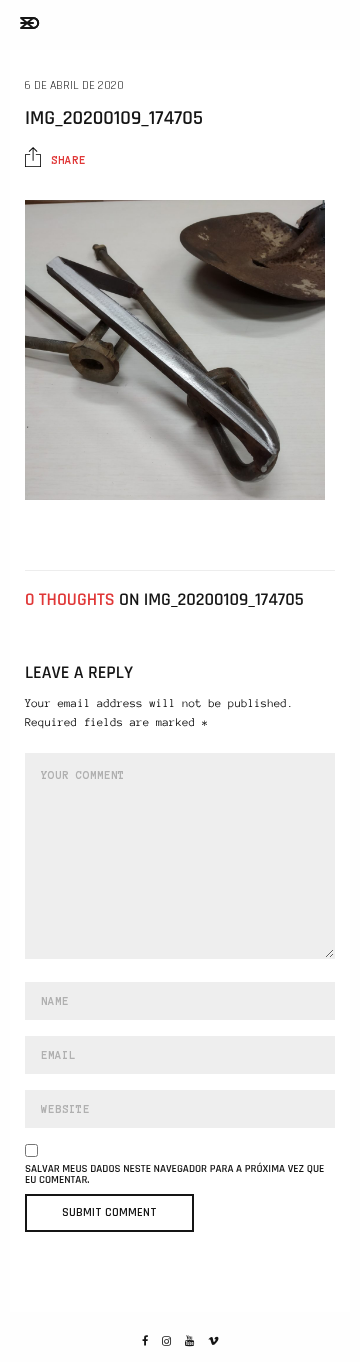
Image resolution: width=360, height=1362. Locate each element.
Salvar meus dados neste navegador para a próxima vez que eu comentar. (174, 1175)
